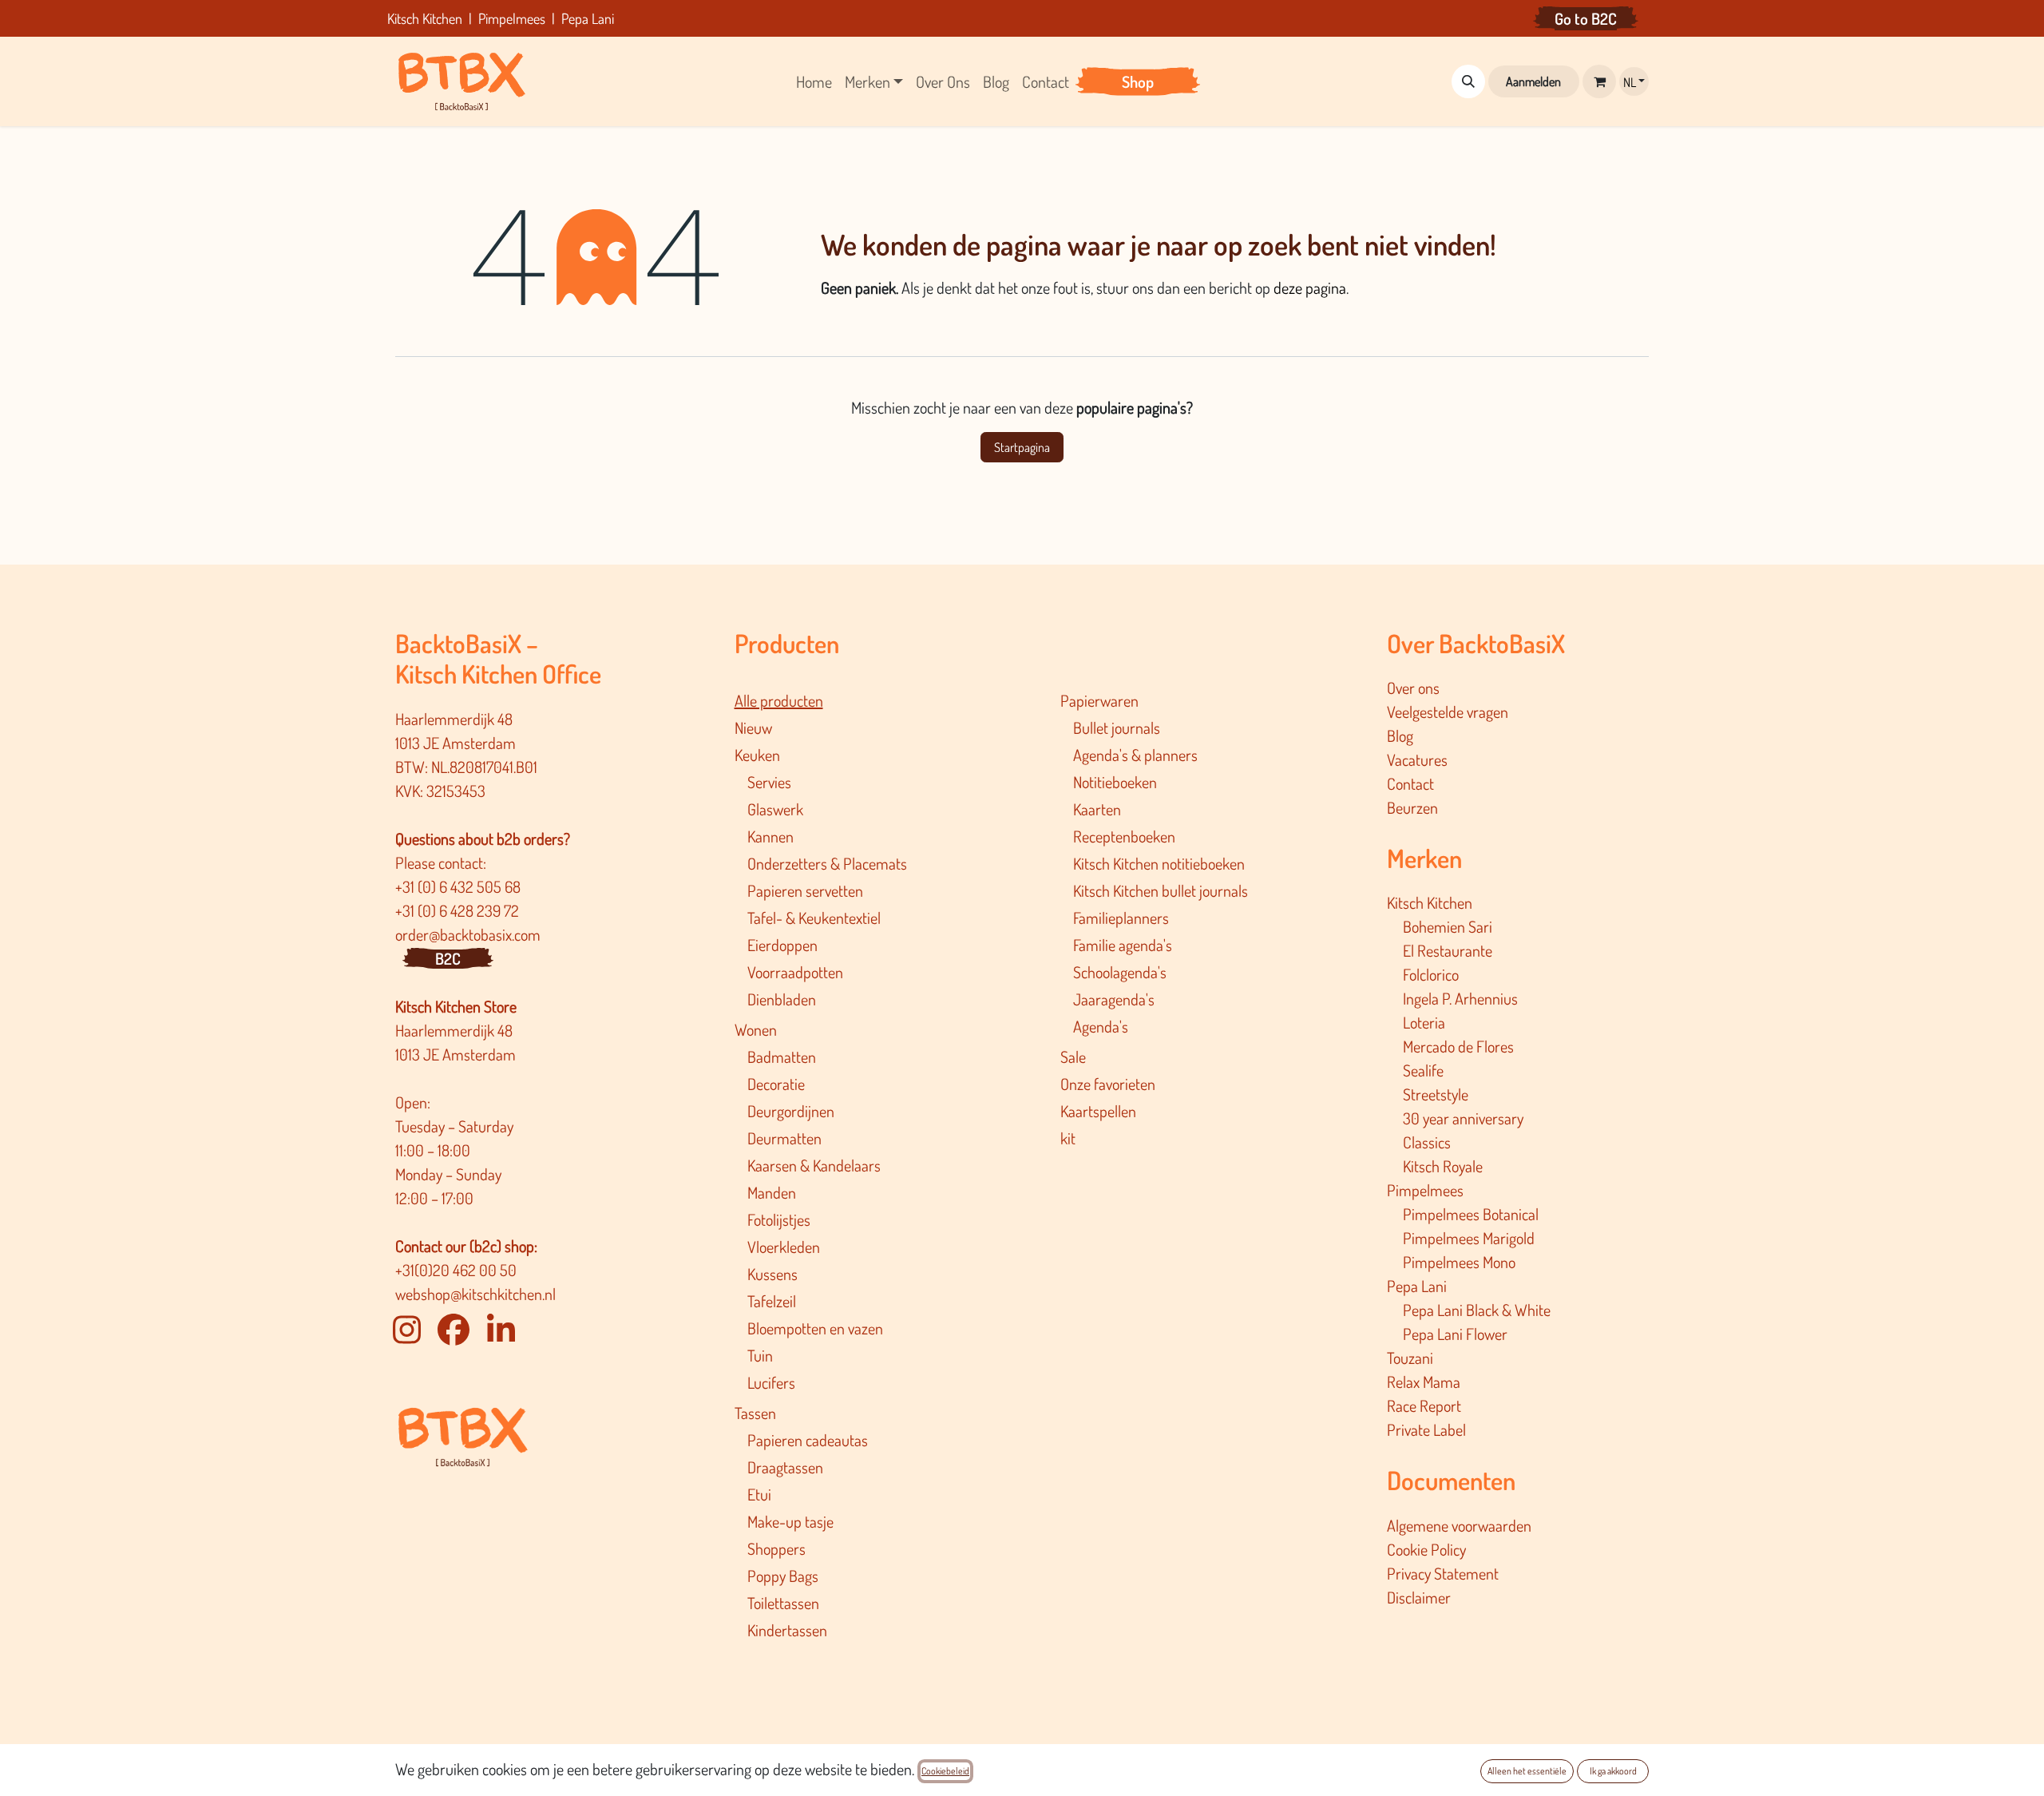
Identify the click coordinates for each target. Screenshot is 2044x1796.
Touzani (1410, 1358)
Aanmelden (1533, 81)
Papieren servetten (805, 890)
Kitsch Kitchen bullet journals (1161, 890)
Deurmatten (784, 1138)
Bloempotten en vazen (815, 1328)
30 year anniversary (1463, 1118)
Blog (1400, 735)
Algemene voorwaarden (1459, 1525)
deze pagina (1310, 287)
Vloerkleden (784, 1247)
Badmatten (782, 1057)
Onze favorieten (1108, 1084)
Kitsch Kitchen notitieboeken (1159, 863)
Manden (772, 1192)
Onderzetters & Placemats (827, 863)
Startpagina (1022, 447)
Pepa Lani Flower (1455, 1334)
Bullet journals (1117, 728)
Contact (1410, 783)
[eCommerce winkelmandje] (1599, 81)
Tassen (755, 1413)
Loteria (1424, 1022)
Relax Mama (1424, 1382)
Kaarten (1097, 809)
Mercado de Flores (1458, 1046)
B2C (448, 958)
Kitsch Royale (1443, 1166)
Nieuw (753, 728)
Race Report (1424, 1405)
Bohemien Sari (1448, 926)
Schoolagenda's (1120, 972)
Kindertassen (787, 1630)
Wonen (756, 1029)
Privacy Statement (1443, 1573)
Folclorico (1431, 974)
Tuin (760, 1355)
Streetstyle (1436, 1094)
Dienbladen (782, 999)
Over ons (1413, 688)
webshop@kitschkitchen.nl (475, 1294)
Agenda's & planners (1135, 755)
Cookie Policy (1426, 1549)
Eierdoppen (782, 945)
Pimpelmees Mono (1459, 1262)
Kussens (772, 1274)
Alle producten (779, 700)
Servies (769, 782)
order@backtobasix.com (468, 934)
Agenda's (1101, 1026)
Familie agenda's (1123, 945)
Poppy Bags (783, 1576)
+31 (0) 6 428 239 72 (459, 910)
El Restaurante (1448, 950)
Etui (759, 1494)
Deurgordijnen (791, 1111)
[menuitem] (814, 81)
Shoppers (776, 1548)
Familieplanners (1121, 918)
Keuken (757, 755)
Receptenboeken (1124, 836)
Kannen (770, 836)
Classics (1427, 1142)
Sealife (1423, 1070)
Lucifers (771, 1382)
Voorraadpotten (795, 972)
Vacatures (1417, 759)
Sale (1073, 1057)
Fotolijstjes (779, 1219)
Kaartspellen (1098, 1111)
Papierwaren (1099, 700)
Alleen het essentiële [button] (1527, 1771)
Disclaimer (1419, 1597)
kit (1068, 1138)
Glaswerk (775, 809)
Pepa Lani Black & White (1477, 1310)
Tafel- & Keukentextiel (814, 918)
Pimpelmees (1425, 1190)
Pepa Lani (1417, 1286)
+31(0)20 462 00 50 (456, 1270)
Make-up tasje (790, 1521)
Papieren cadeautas (808, 1440)
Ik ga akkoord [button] (1613, 1771)
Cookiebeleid (945, 1771)
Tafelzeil (772, 1301)
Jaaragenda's (1114, 999)
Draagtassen (785, 1467)
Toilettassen (783, 1603)
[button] (1468, 81)
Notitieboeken (1115, 782)
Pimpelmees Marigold (1469, 1238)
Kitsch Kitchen (1430, 902)
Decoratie (776, 1084)
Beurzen (1412, 807)
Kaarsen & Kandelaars (814, 1165)
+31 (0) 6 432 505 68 (460, 886)
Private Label (1426, 1429)
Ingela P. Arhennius (1460, 998)
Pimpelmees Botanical (1471, 1214)
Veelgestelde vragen (1448, 712)
